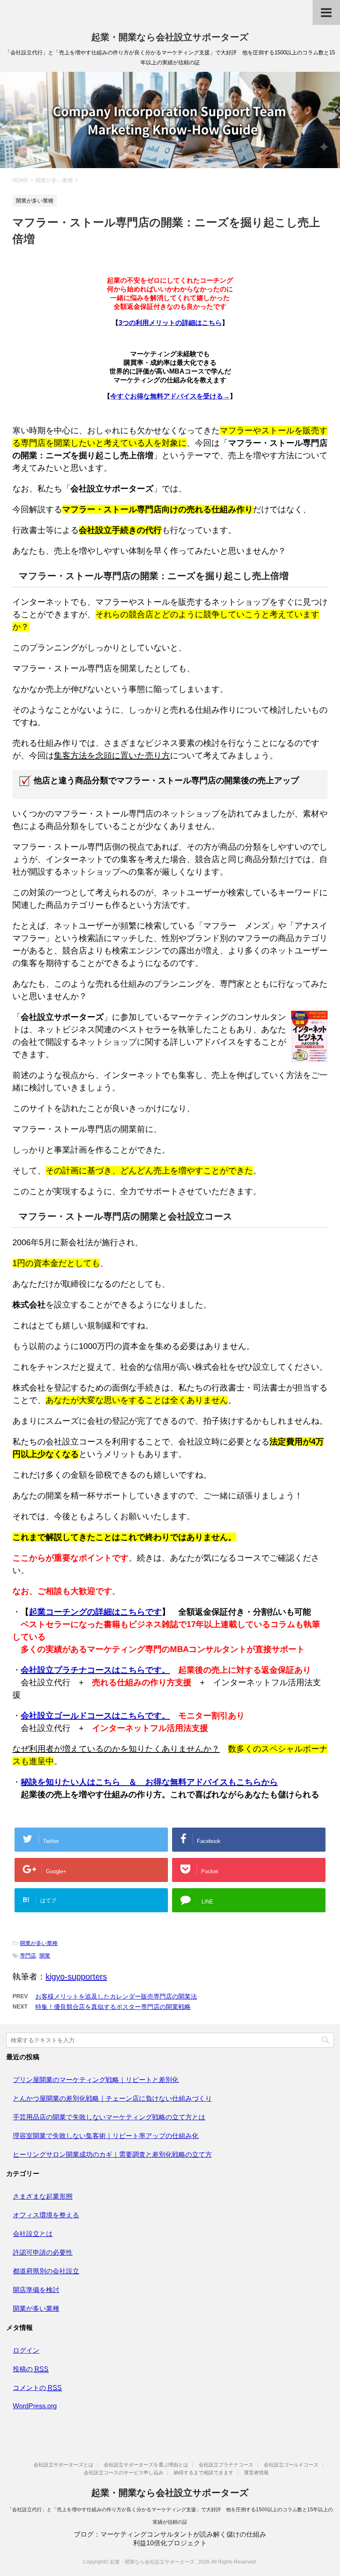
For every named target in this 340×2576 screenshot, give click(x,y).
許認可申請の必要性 (43, 2252)
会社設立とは (33, 2234)
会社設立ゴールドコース (291, 2465)
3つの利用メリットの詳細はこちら (170, 323)
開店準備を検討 (36, 2290)
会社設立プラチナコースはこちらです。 (95, 1670)
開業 (45, 1956)
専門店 (28, 1956)
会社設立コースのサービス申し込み (124, 2473)
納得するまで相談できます (204, 2473)
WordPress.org (35, 2406)
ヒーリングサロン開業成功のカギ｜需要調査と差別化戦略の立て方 (112, 2154)
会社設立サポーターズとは (63, 2465)
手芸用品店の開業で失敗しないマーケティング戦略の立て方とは (109, 2117)
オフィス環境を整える (46, 2215)
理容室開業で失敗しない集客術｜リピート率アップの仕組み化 (106, 2136)
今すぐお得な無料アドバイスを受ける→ (170, 396)
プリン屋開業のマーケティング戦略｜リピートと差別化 (96, 2080)
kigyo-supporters (76, 1977)
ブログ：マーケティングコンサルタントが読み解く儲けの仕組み (170, 2534)
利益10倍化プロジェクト (170, 2543)
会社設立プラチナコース (226, 2465)
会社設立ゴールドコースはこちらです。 (95, 1716)
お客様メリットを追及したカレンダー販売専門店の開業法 (116, 1996)
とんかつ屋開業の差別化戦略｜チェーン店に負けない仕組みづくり (112, 2098)
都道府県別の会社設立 (46, 2271)
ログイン (26, 2350)
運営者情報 (256, 2473)
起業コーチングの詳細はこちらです (95, 1612)
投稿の (31, 2369)
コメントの (37, 2388)
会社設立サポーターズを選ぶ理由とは (146, 2465)
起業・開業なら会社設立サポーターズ (170, 37)
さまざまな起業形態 (43, 2196)
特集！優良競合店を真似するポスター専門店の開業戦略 (113, 2007)
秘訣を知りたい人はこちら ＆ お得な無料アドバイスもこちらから (149, 1782)
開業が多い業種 (39, 1943)
